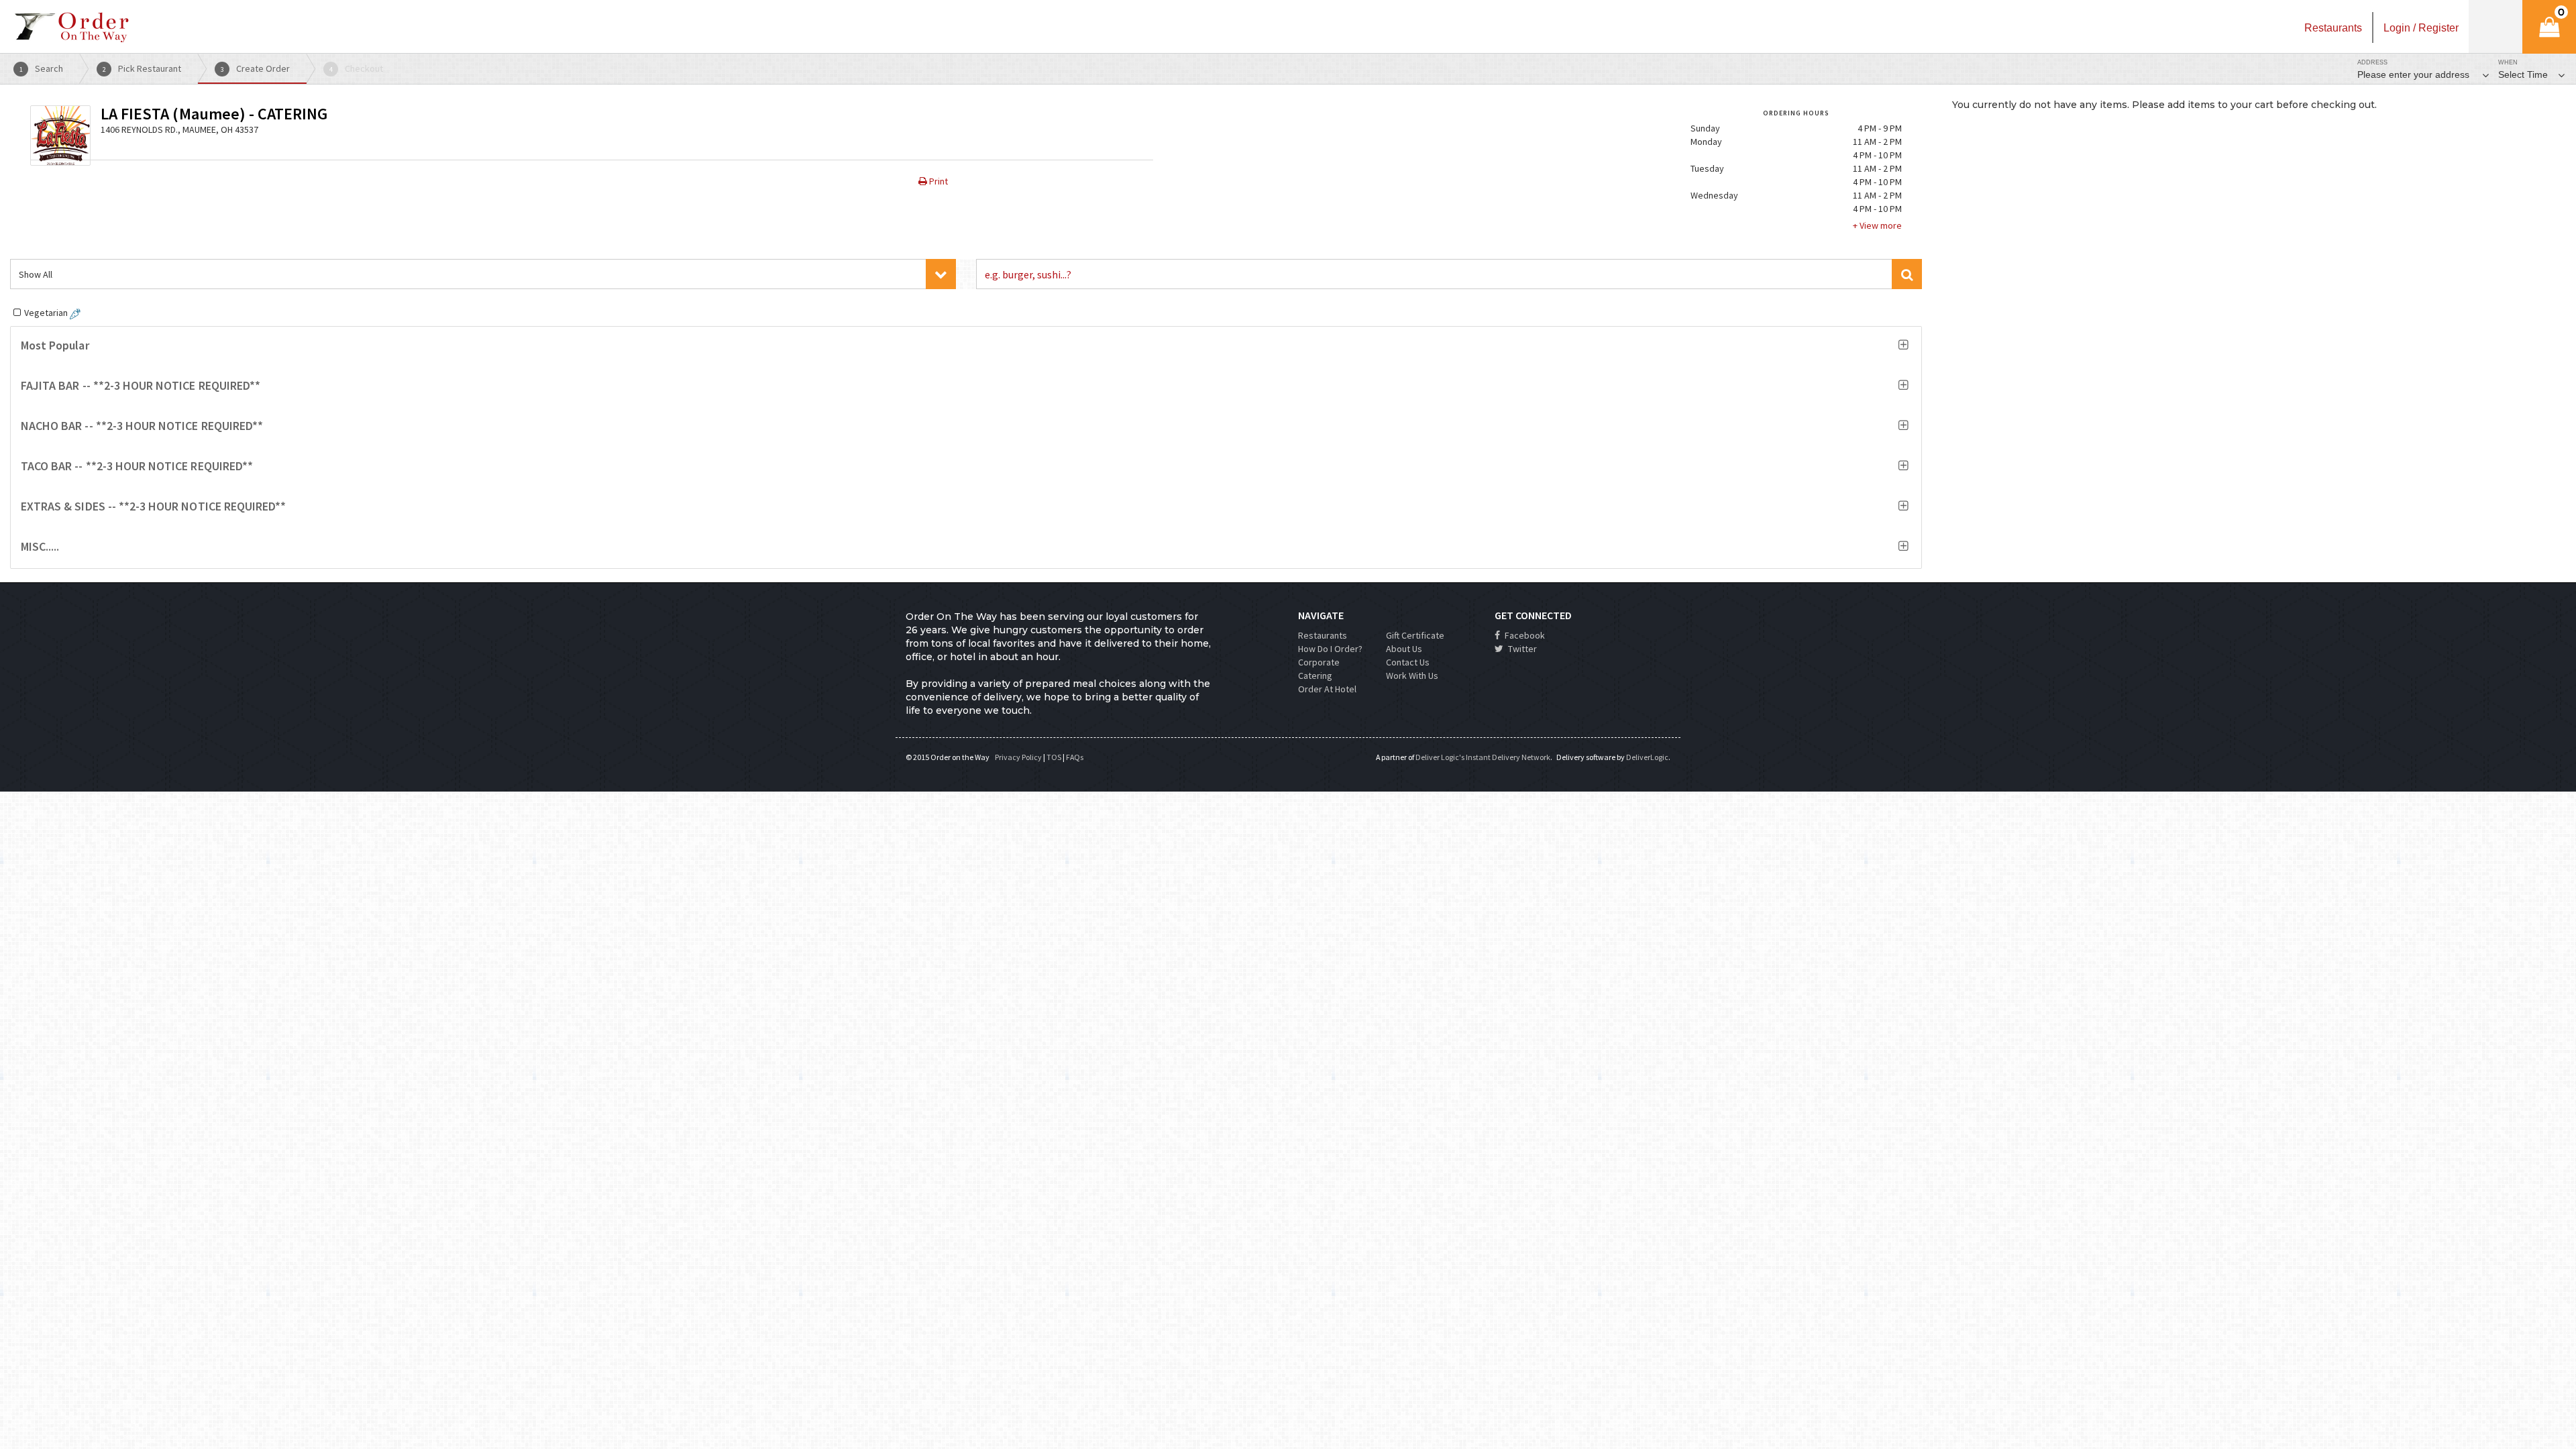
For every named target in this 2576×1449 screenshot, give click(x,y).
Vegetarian (47, 313)
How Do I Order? (1330, 649)
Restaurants (1323, 635)
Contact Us (1408, 662)
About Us (1404, 649)
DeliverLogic (1647, 757)
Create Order (256, 68)
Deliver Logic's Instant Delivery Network (1483, 757)
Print (937, 181)
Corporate (1319, 662)
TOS (1054, 757)
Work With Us (1412, 676)
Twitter (1521, 649)
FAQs (1075, 757)
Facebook (1524, 635)
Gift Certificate (1415, 635)
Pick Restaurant (142, 68)
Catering (1315, 676)
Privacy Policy (1018, 757)
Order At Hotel (1327, 689)
